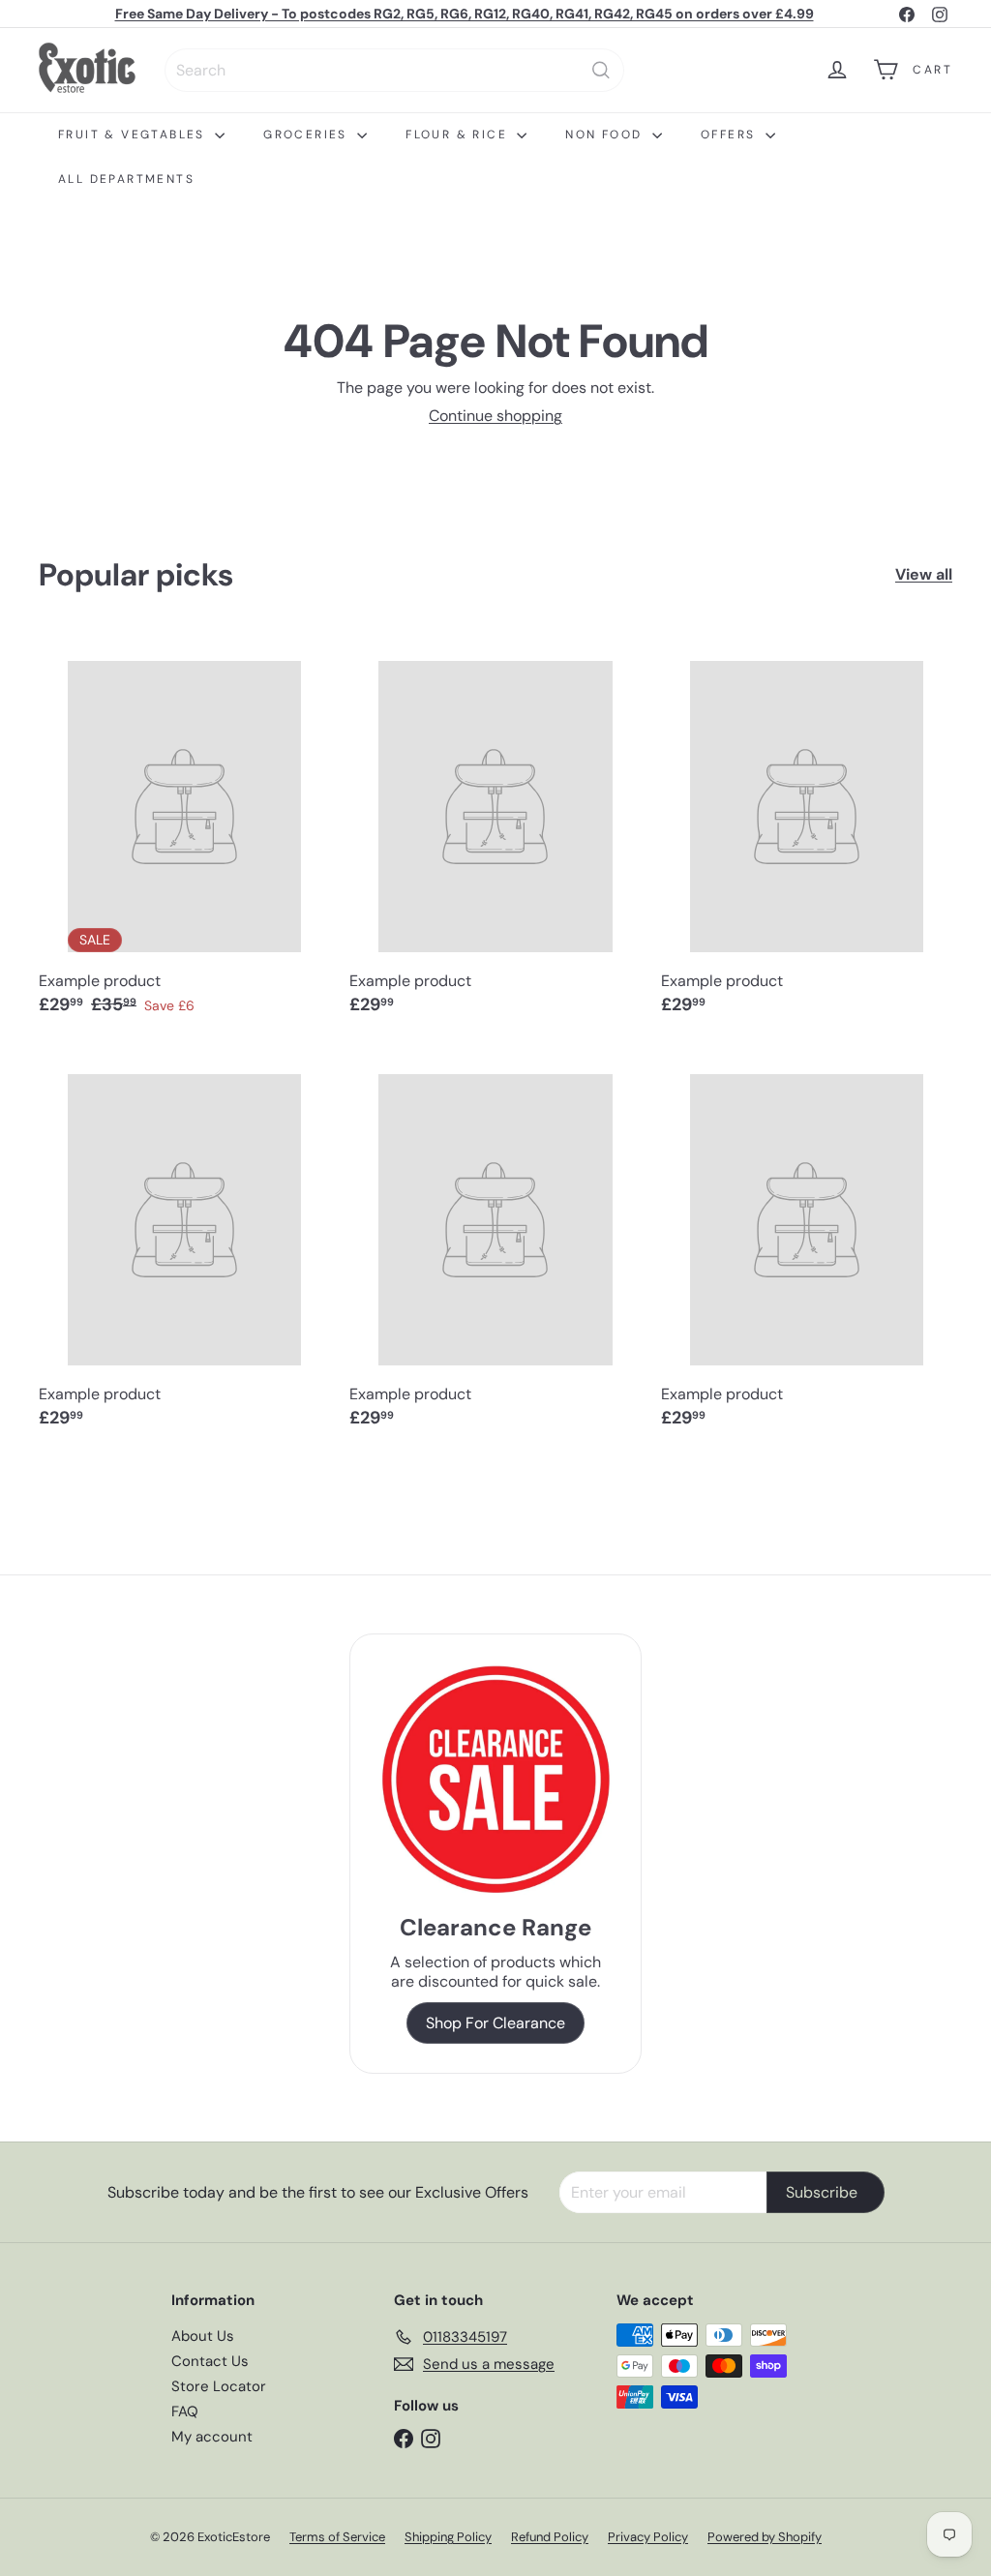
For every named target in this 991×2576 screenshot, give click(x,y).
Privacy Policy (648, 2537)
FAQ (185, 2411)
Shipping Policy (448, 2537)
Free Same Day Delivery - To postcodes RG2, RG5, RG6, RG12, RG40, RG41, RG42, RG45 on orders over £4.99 (465, 14)
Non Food (606, 135)
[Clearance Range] (495, 1779)
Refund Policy (550, 2537)
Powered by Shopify (765, 2537)
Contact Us (210, 2361)
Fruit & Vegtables (134, 135)
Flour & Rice (459, 135)
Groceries (308, 135)
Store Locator (219, 2386)
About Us (203, 2336)
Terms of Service (337, 2537)
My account (212, 2437)
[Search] (601, 70)
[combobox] (394, 70)
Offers (731, 135)
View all (924, 574)
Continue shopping (495, 416)
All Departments (126, 179)
